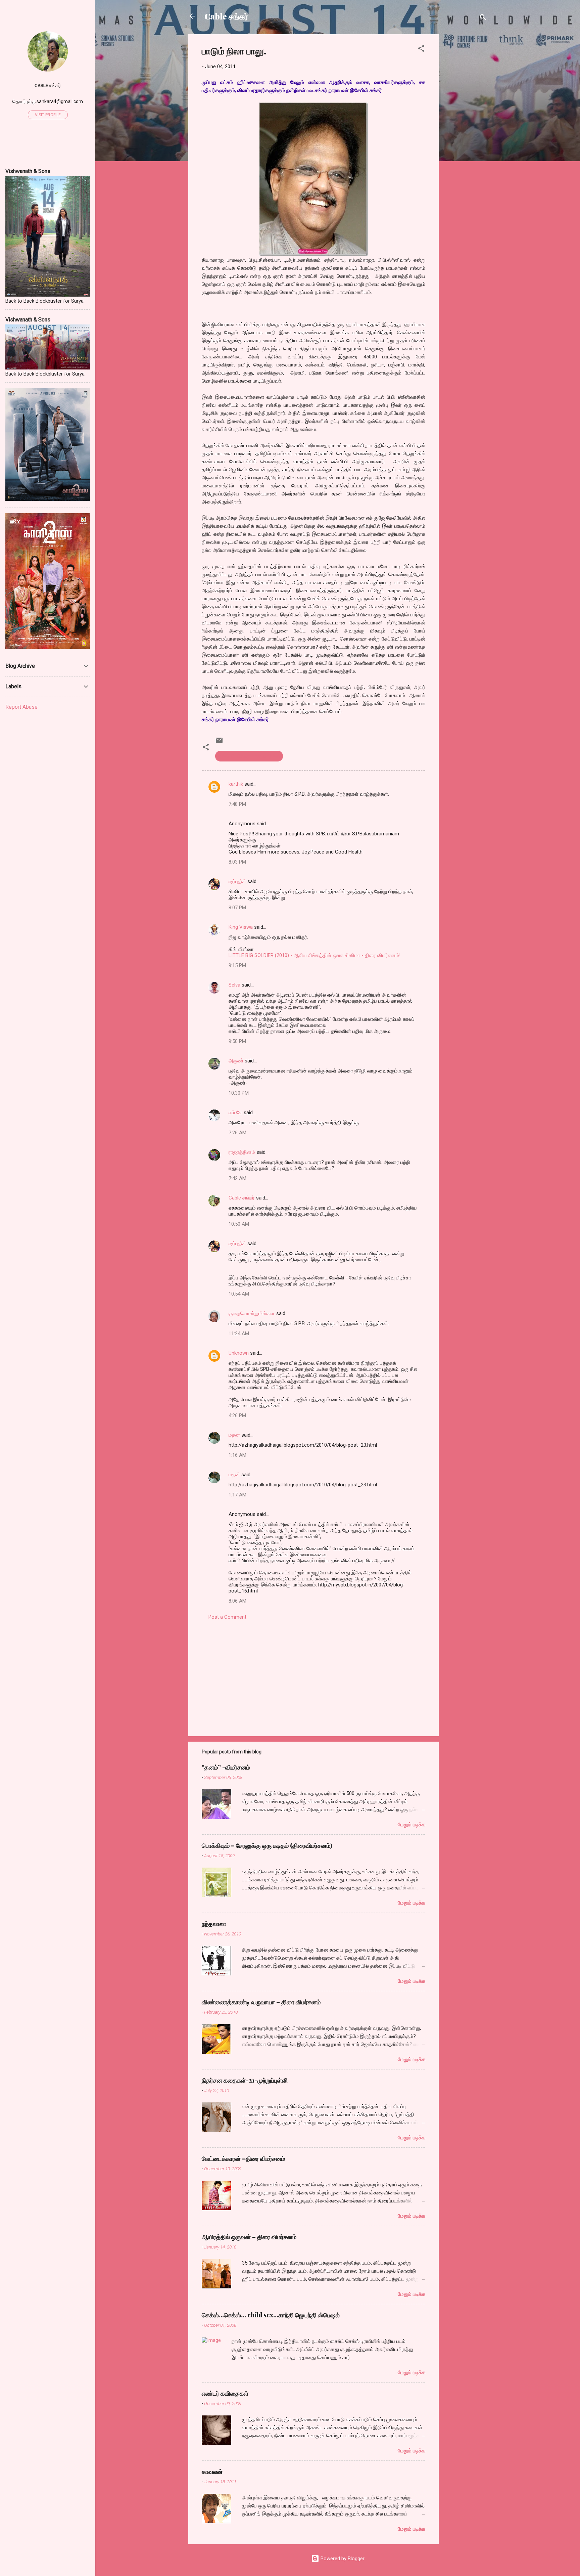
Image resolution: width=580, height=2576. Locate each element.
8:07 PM (237, 908)
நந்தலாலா (214, 1924)
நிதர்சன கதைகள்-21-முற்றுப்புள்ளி (245, 2080)
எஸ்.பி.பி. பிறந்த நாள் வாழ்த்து (249, 756)
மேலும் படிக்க (412, 1825)
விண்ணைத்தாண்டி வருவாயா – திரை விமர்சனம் (261, 2002)
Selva (234, 985)
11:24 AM (239, 1334)
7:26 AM (237, 1133)
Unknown (239, 1353)
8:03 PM (237, 862)
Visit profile (48, 115)
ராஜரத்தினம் (242, 1152)
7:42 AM (237, 1178)
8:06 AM (237, 1601)
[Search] (483, 18)
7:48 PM (237, 804)
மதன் (234, 1435)
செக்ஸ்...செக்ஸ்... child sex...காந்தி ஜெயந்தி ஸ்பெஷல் (271, 2315)
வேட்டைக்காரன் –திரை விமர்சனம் (243, 2158)
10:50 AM (239, 1224)
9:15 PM (237, 965)
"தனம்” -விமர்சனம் (226, 1767)
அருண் (236, 1061)
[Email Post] (219, 743)
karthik (236, 784)
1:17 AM (237, 1495)
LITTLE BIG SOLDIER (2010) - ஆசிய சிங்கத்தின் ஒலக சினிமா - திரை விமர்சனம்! (315, 955)
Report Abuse (21, 707)
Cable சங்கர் (226, 16)
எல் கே (235, 1112)
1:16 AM (237, 1455)
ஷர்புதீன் (237, 881)
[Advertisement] (466, 135)
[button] (421, 50)
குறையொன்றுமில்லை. (252, 1313)
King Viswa (241, 927)
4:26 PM (237, 1415)
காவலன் (212, 2472)
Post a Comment (227, 1617)
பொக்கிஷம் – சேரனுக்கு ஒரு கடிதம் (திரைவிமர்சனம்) (267, 1845)
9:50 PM (237, 1041)
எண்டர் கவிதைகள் (225, 2393)
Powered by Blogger (342, 2559)
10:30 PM (239, 1093)
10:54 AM (239, 1294)
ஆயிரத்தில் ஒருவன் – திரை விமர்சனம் (249, 2237)
